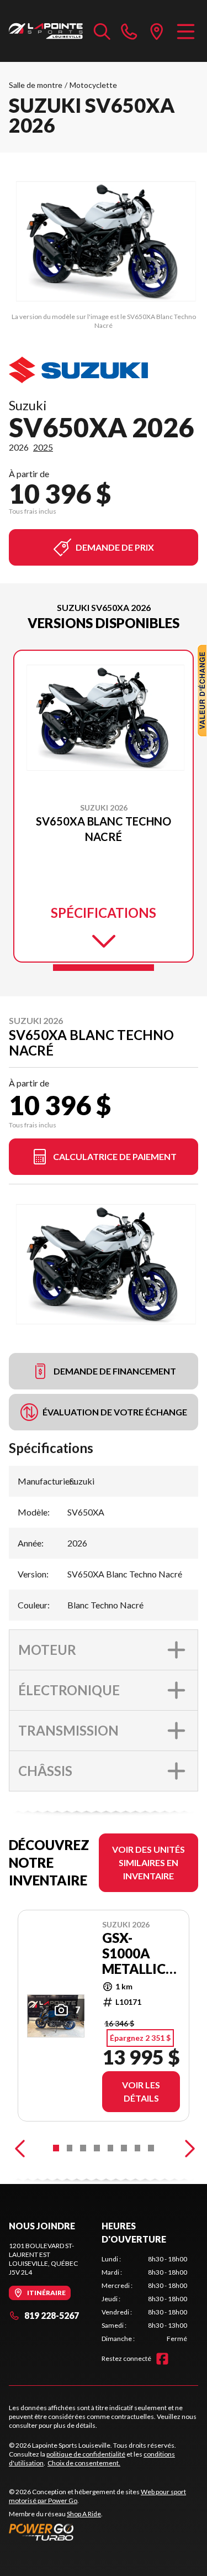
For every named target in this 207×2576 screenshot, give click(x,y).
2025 (43, 447)
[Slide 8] (151, 2148)
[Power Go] (104, 2532)
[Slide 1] (104, 968)
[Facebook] (162, 2359)
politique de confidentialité (86, 2454)
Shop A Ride (84, 2514)
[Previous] (20, 2148)
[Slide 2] (70, 2148)
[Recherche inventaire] (102, 31)
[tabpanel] (145, 2299)
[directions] (157, 31)
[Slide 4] (97, 2148)
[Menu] (186, 31)
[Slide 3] (83, 2148)
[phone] (129, 31)
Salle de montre (36, 85)
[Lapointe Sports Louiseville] (46, 31)
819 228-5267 (52, 2315)
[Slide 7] (138, 2148)
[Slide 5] (111, 2148)
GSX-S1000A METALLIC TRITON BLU (134, 1953)
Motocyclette (93, 85)
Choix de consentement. (84, 2463)
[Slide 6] (124, 2148)
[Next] (187, 2148)
